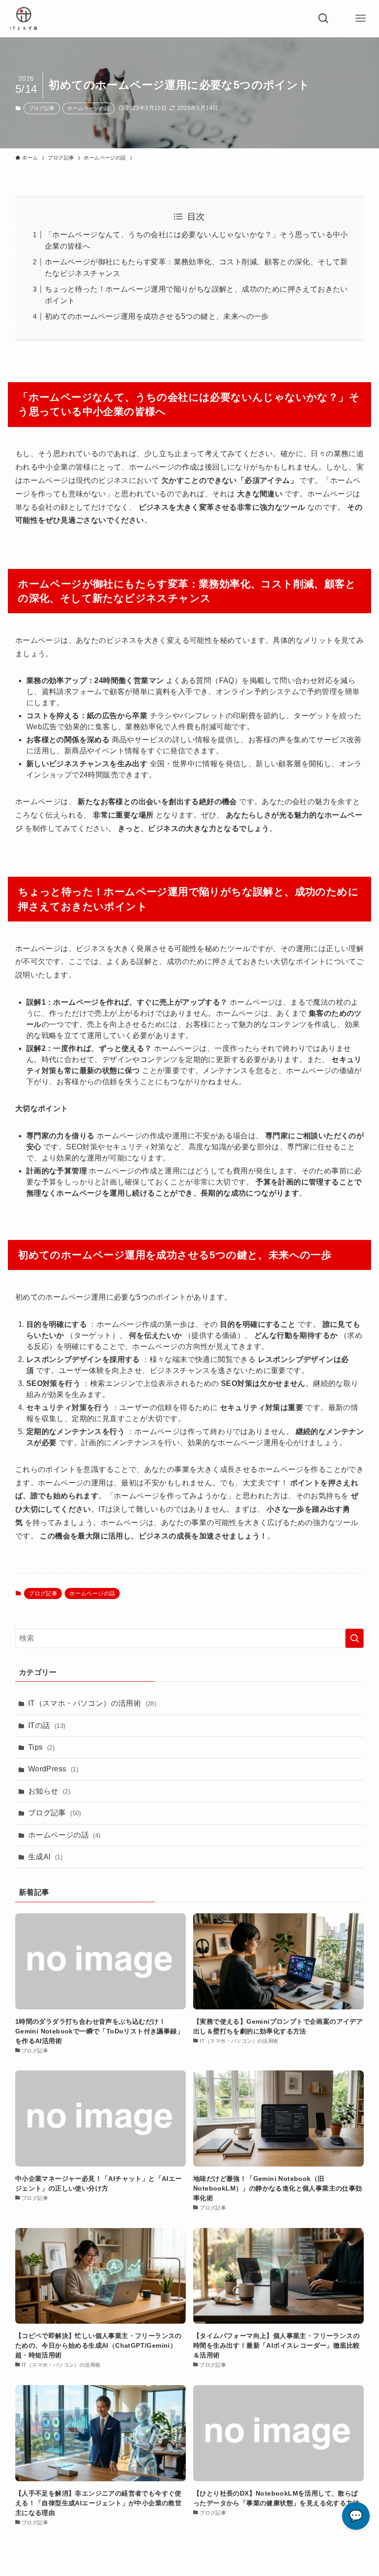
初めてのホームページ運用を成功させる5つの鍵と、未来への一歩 (157, 316)
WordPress (53, 1769)
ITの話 (47, 1725)
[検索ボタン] (324, 18)
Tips (41, 1747)
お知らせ (49, 1791)
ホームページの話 (89, 108)
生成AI (45, 1857)
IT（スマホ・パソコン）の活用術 (92, 1703)
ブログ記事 (42, 108)
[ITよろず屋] (24, 18)
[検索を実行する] (355, 1638)
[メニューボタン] (361, 18)
